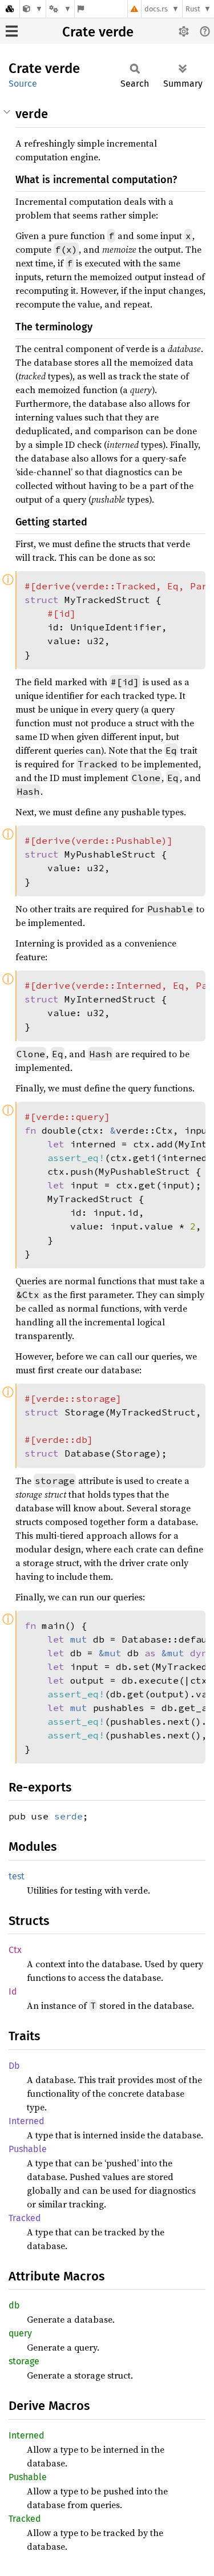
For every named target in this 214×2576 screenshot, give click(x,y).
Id (13, 1991)
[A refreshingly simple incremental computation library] (33, 9)
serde (68, 1816)
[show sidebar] (12, 31)
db (14, 2305)
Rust (193, 9)
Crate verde (98, 32)
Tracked (25, 2218)
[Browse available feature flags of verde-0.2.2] (81, 9)
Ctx (15, 1950)
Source (23, 84)
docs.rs (156, 9)
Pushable (28, 2149)
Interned (27, 2121)
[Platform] (60, 9)
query (20, 2333)
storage (24, 2361)
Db (14, 2066)
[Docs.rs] (10, 9)
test (17, 1876)
